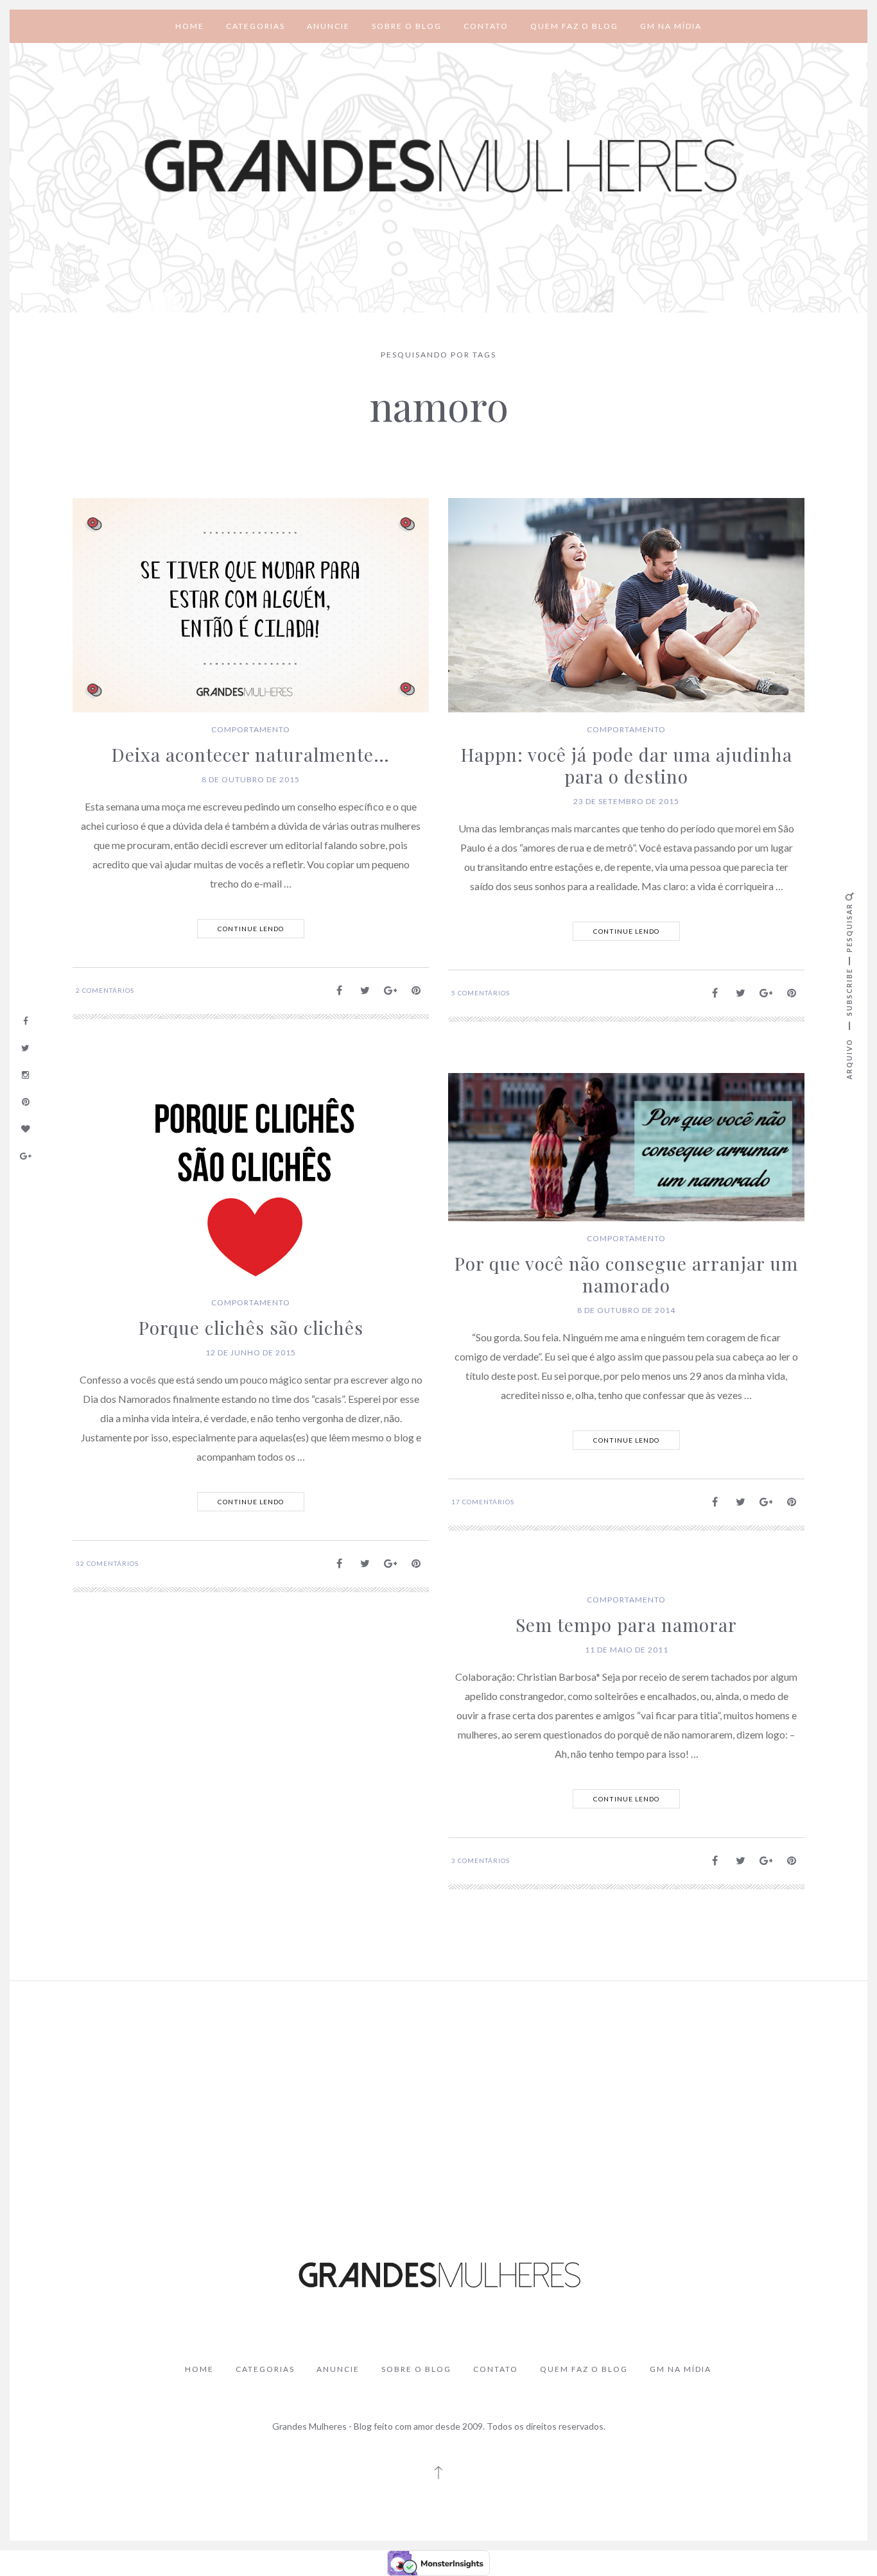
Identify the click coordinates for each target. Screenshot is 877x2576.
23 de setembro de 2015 (626, 801)
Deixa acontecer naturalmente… (251, 754)
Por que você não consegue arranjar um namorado (626, 1274)
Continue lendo (251, 929)
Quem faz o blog (574, 26)
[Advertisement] (438, 2087)
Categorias (256, 26)
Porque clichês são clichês (251, 1327)
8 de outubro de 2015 (251, 779)
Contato (486, 26)
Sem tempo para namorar (626, 1625)
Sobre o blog (407, 26)
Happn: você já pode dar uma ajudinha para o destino (627, 765)
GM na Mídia (671, 26)
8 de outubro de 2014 (626, 1310)
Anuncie (328, 26)
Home (190, 26)
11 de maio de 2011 (627, 1650)
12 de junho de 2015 (251, 1352)
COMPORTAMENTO (251, 729)
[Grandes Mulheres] (438, 167)
